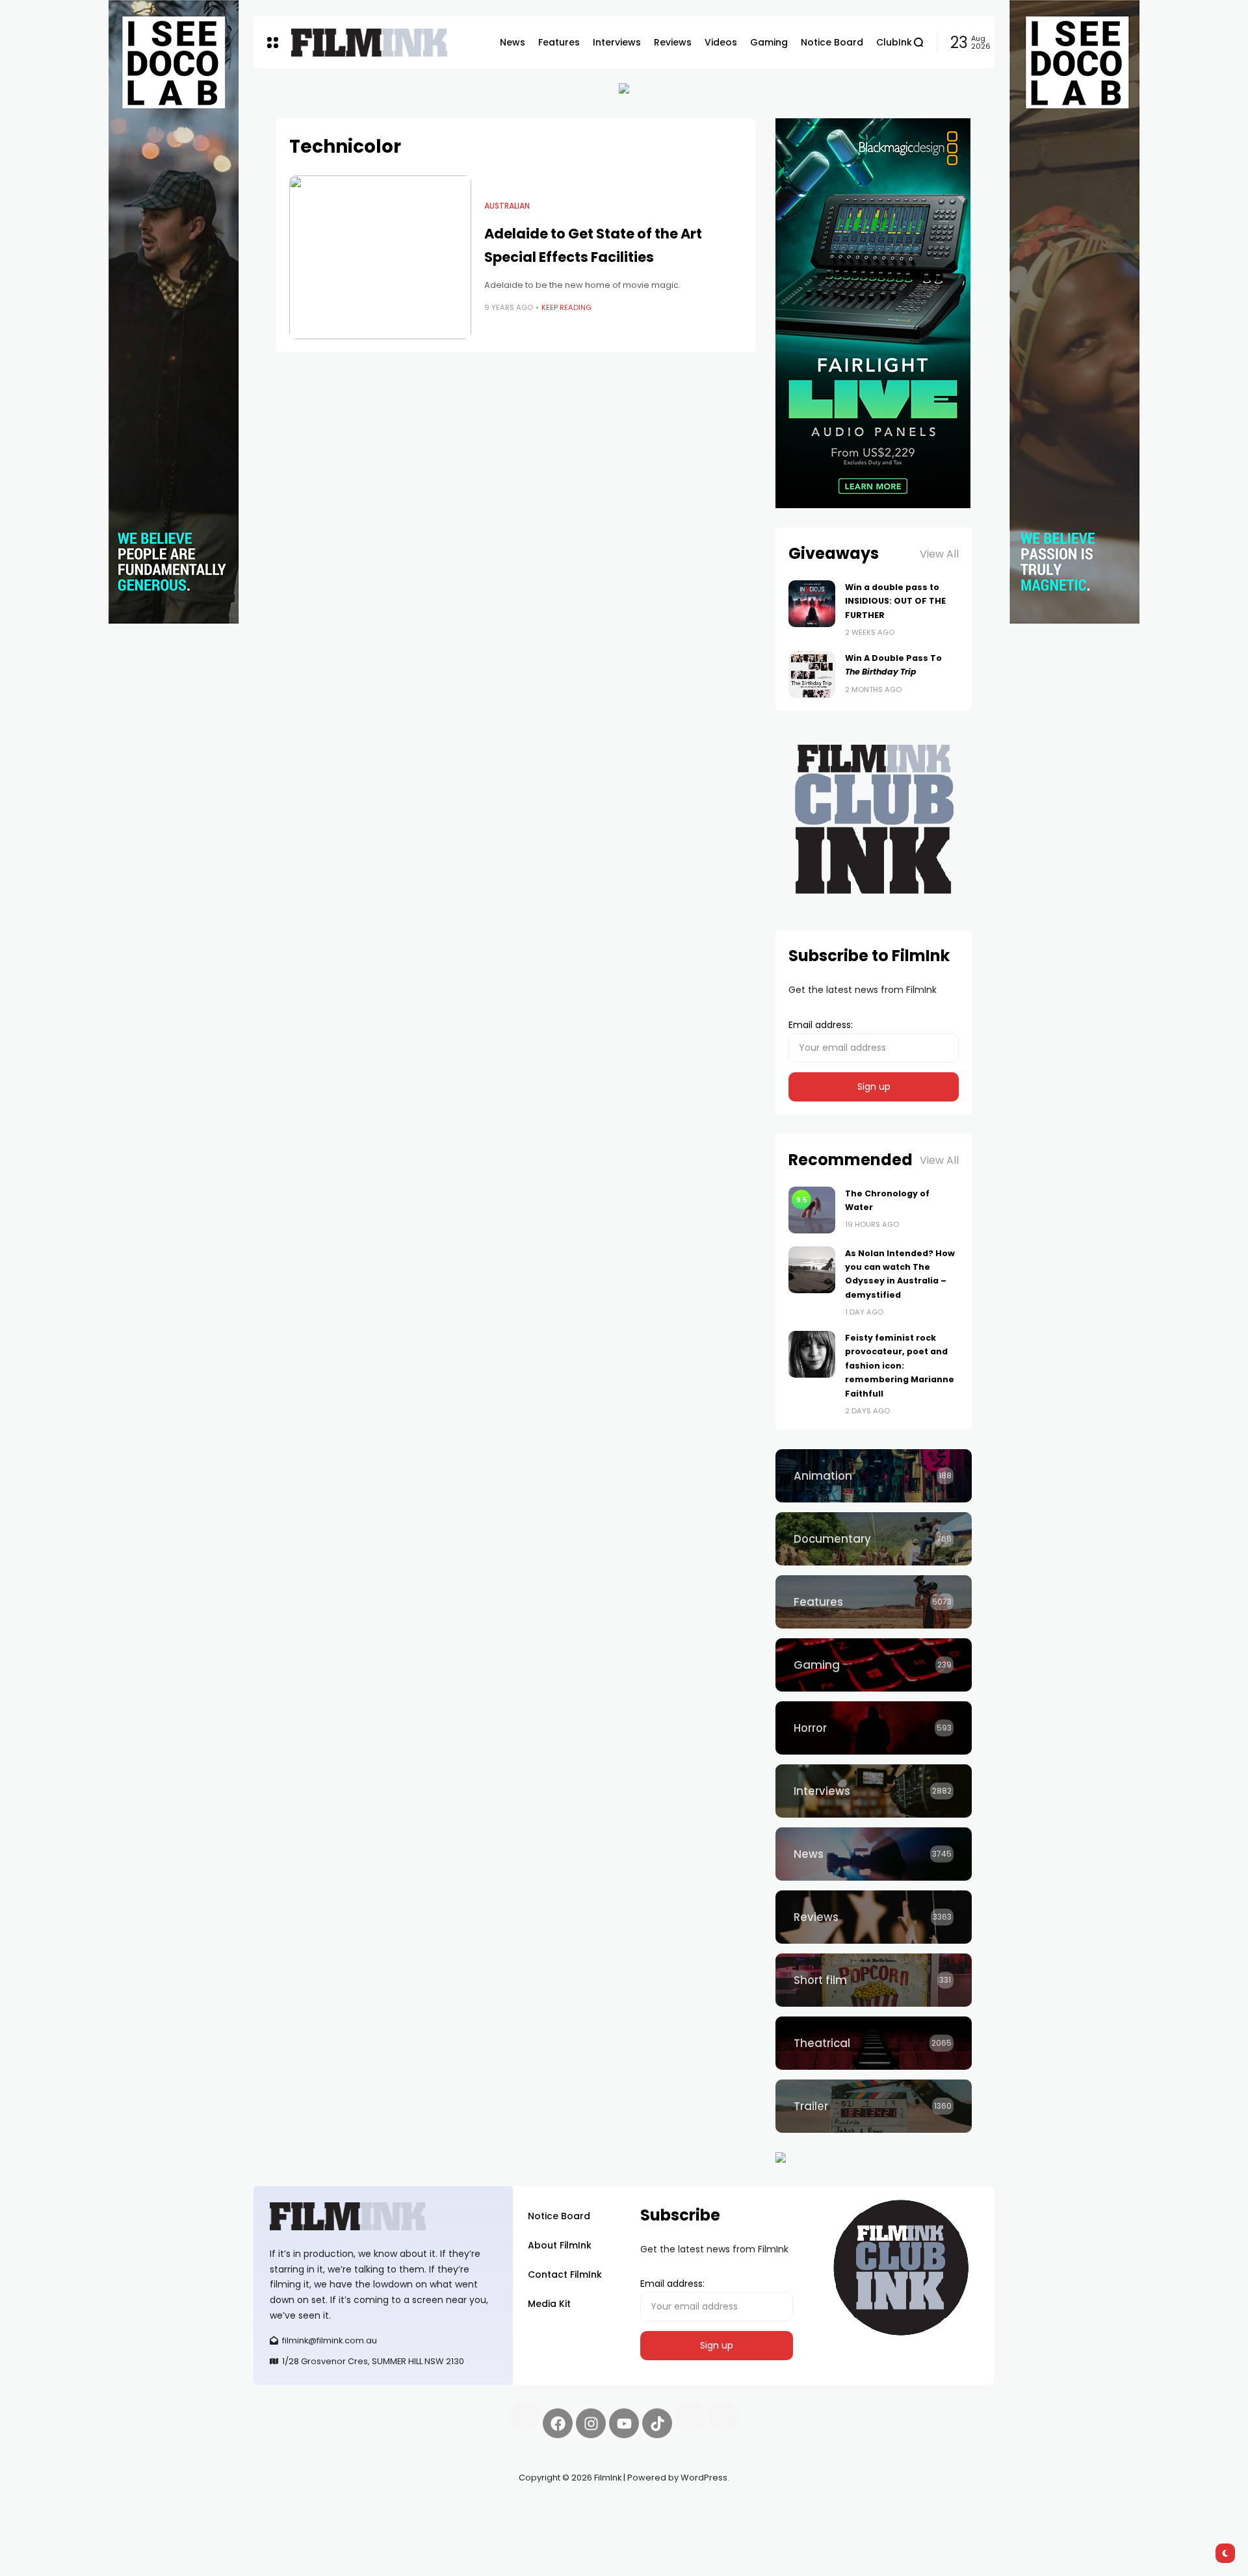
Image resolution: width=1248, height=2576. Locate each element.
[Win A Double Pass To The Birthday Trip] (812, 675)
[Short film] (874, 1980)
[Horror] (874, 1728)
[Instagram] (591, 2423)
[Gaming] (874, 1665)
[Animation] (874, 1476)
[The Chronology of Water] (812, 1210)
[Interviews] (874, 1791)
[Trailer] (874, 2106)
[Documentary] (874, 1539)
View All (939, 554)
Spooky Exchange (429, 2508)
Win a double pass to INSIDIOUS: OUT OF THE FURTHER (895, 601)
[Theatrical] (874, 2043)
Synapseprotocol (292, 2508)
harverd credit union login (392, 2524)
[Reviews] (874, 1917)
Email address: (821, 1025)
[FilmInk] (369, 43)
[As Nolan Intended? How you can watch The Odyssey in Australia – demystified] (812, 1270)
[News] (874, 1854)
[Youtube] (624, 2423)
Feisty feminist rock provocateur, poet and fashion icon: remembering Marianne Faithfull (900, 1366)
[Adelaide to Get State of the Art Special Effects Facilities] (380, 257)
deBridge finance (292, 2524)
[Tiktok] (657, 2423)
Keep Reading (566, 307)
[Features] (874, 1602)
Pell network (360, 2508)
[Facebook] (558, 2423)
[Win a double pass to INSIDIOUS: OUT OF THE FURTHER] (812, 604)
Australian (507, 206)
